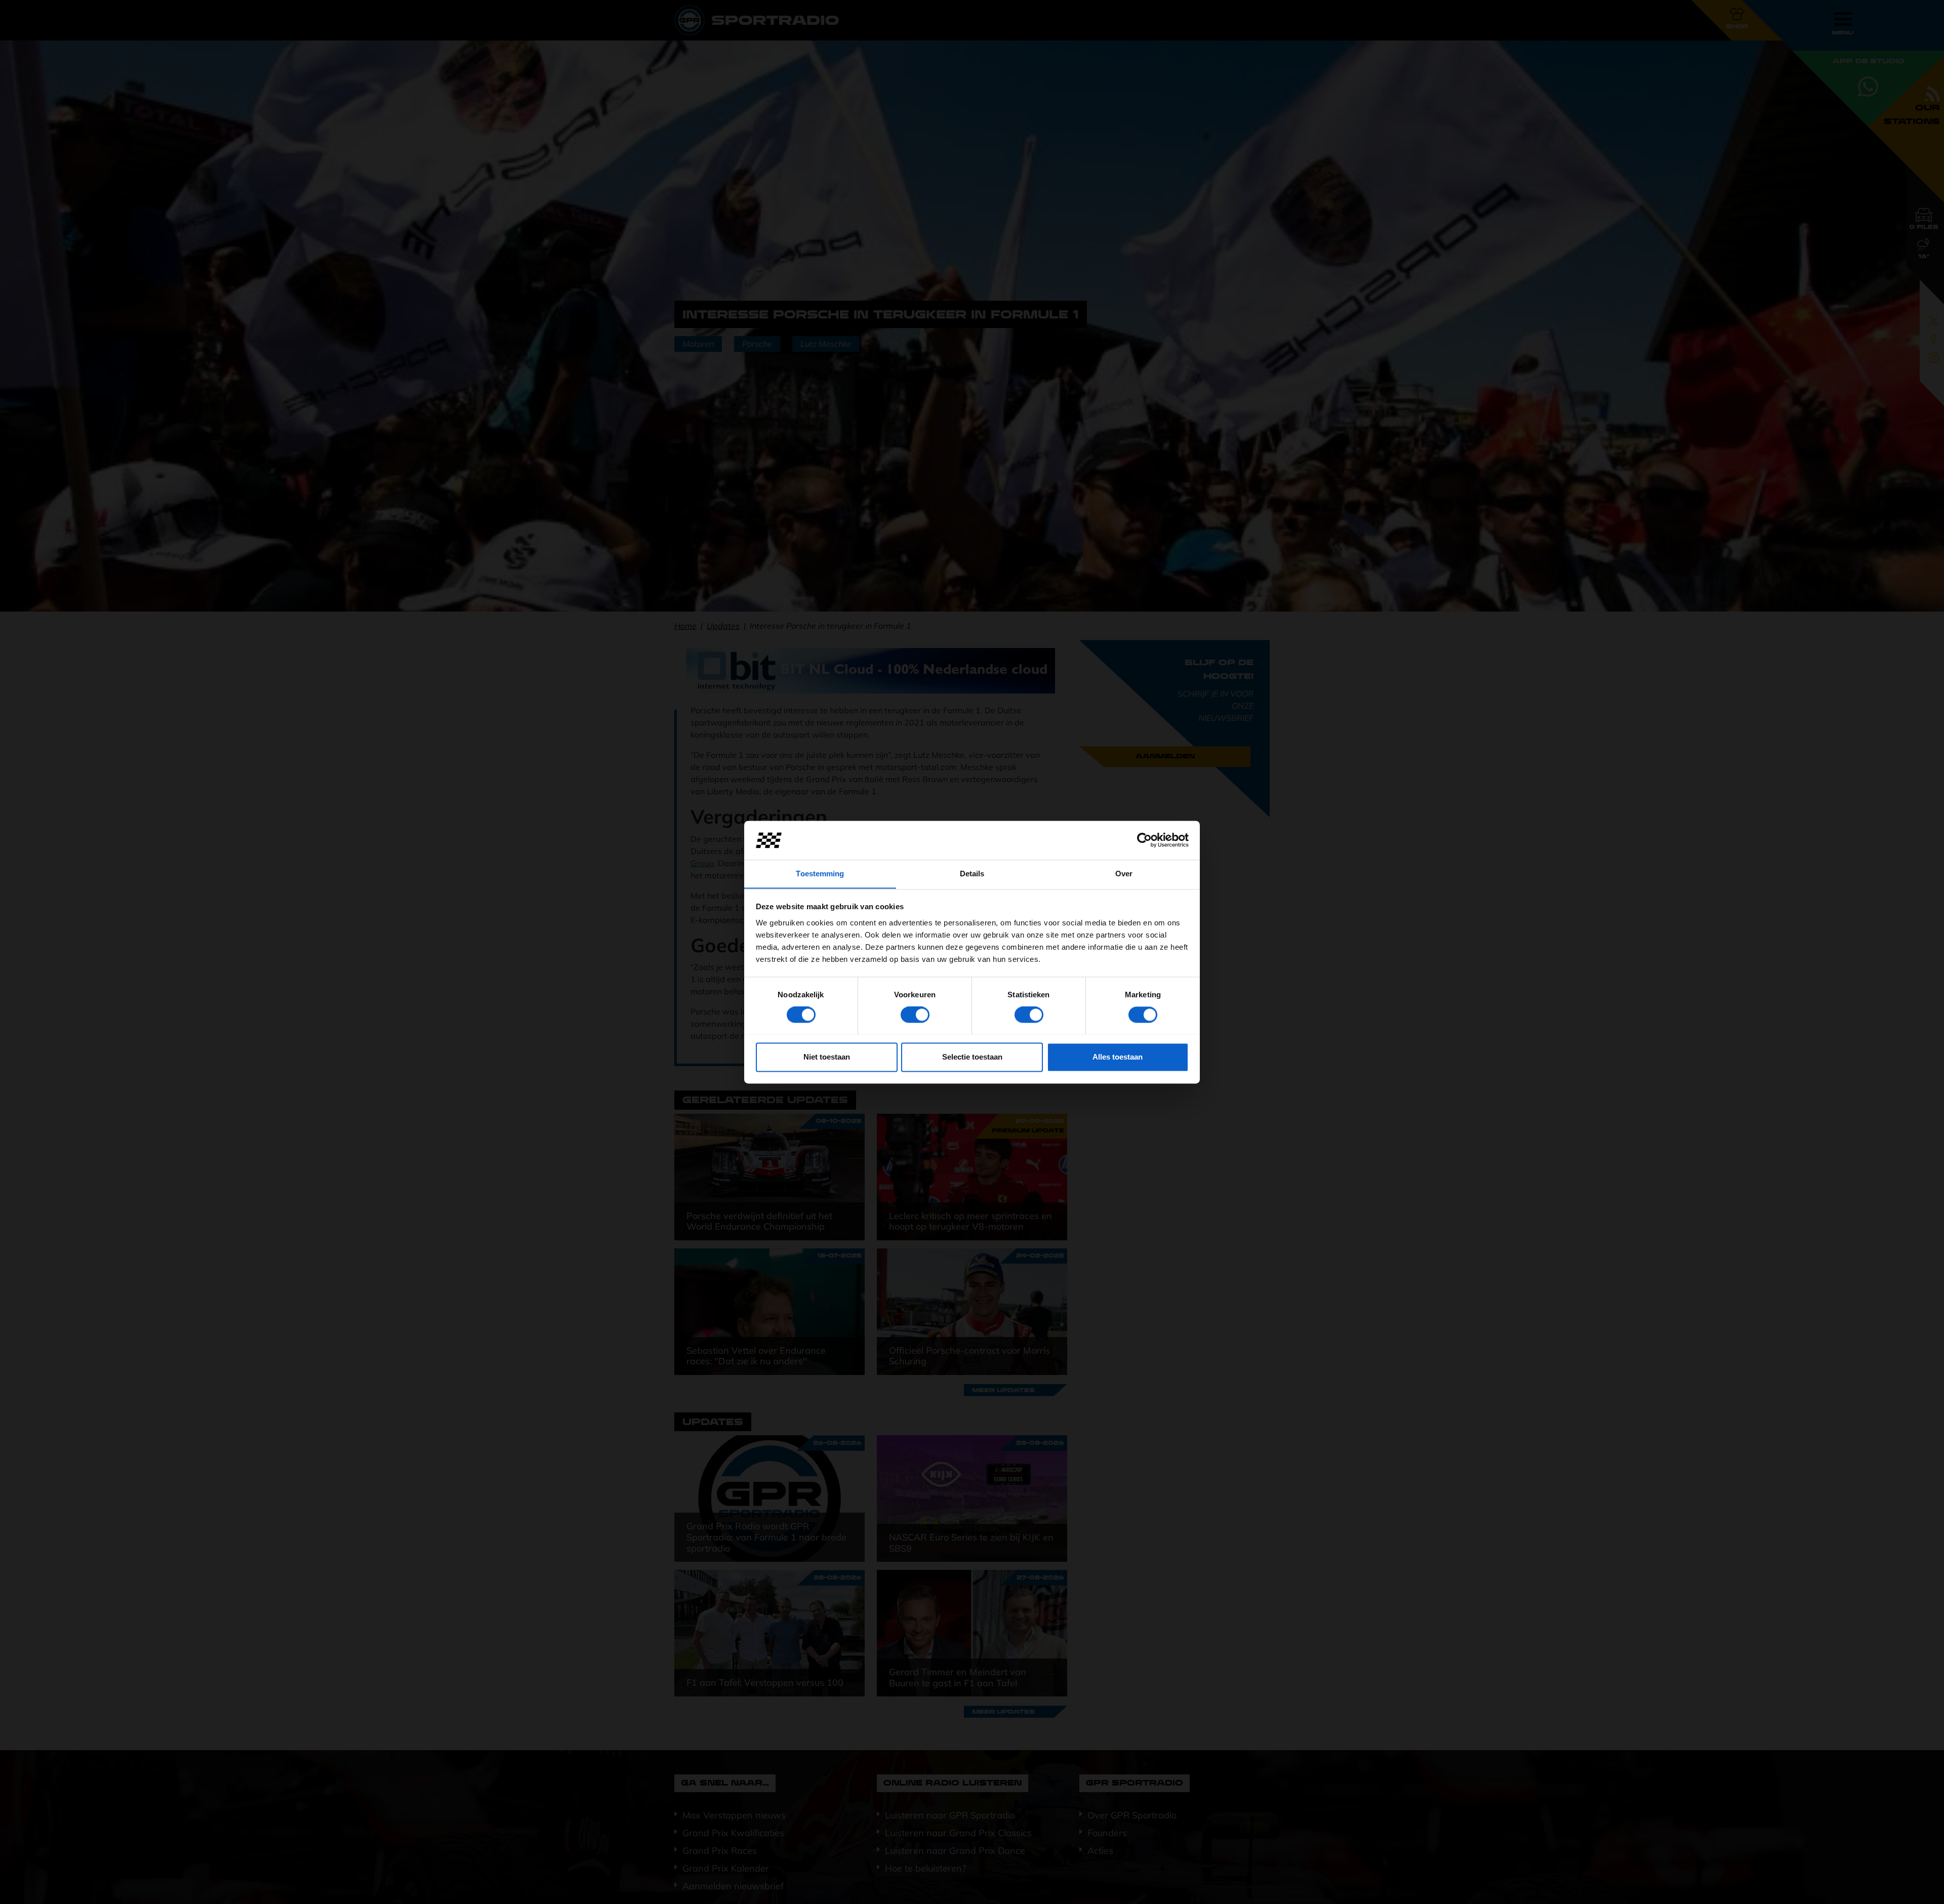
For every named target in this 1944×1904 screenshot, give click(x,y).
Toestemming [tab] (820, 874)
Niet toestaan (827, 1057)
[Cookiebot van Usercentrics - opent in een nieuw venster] (1144, 840)
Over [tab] (1124, 874)
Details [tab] (972, 874)
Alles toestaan (1118, 1057)
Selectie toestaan (972, 1057)
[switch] (915, 1015)
